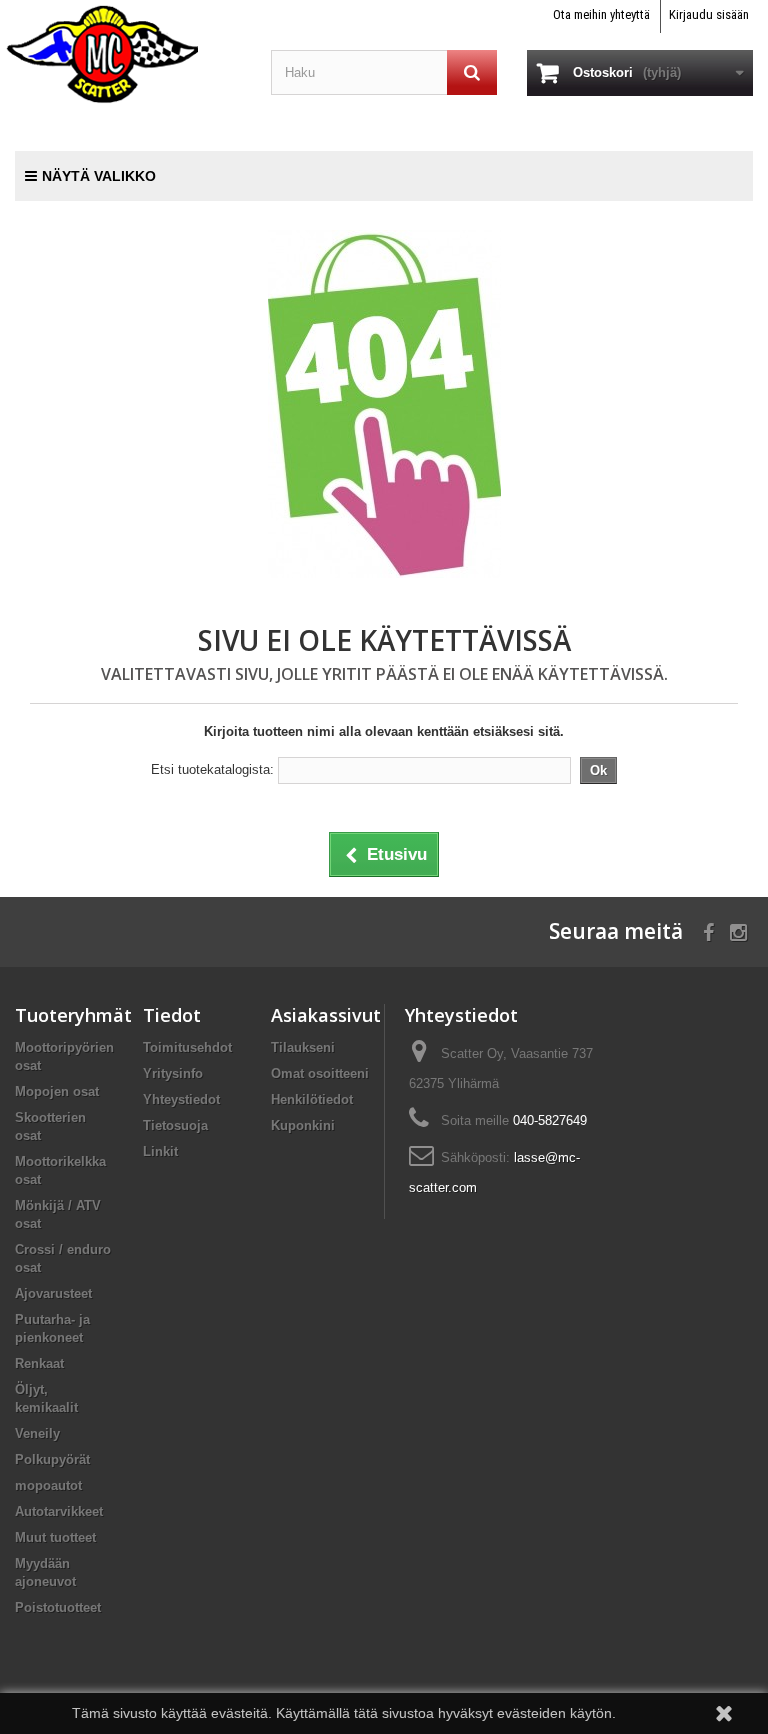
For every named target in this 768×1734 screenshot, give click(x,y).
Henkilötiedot (312, 1099)
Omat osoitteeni (320, 1073)
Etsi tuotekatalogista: (212, 769)
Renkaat (39, 1363)
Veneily (37, 1433)
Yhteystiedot (181, 1099)
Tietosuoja (175, 1125)
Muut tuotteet (55, 1537)
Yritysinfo (173, 1073)
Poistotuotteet (58, 1607)
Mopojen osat (57, 1091)
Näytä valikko (99, 176)
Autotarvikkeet (59, 1511)
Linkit (160, 1151)
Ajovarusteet (53, 1293)
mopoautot (48, 1485)
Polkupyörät (52, 1459)
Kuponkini (303, 1125)
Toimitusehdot (187, 1047)
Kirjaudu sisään (709, 14)
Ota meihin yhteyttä (601, 14)
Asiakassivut (326, 1015)
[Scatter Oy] (128, 53)
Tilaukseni (303, 1047)
